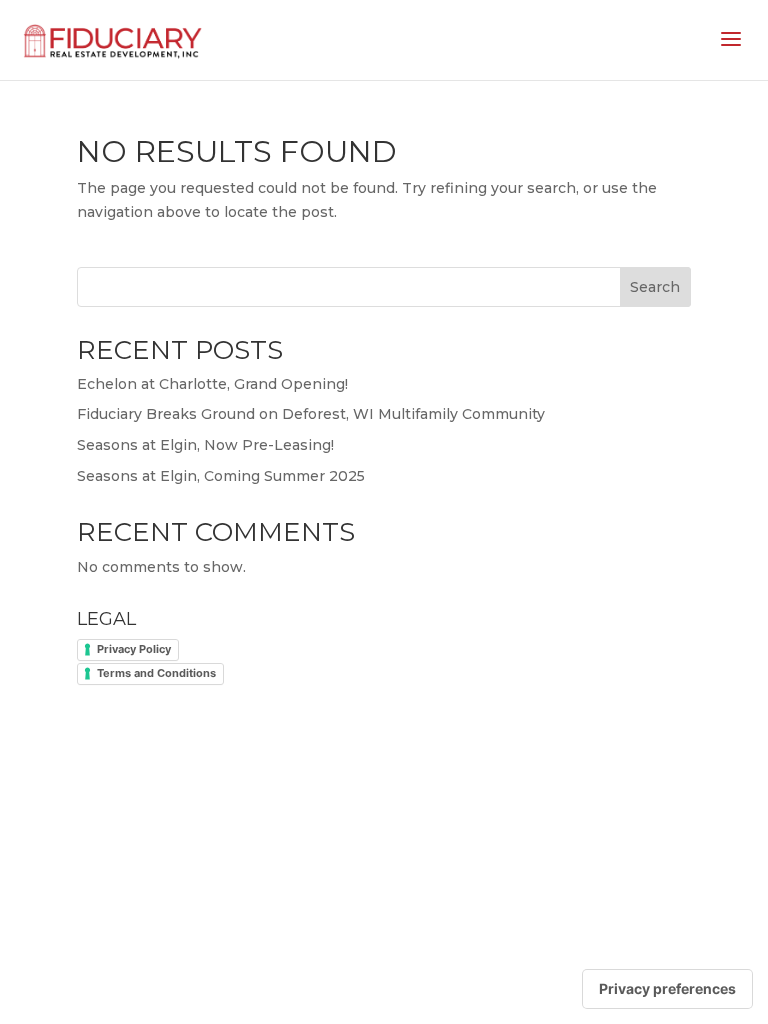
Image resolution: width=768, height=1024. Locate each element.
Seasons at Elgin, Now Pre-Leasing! (205, 445)
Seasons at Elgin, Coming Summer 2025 (221, 476)
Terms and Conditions (156, 673)
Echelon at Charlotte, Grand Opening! (212, 384)
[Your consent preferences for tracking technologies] (667, 989)
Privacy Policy (134, 649)
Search (655, 287)
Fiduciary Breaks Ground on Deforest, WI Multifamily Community (311, 414)
